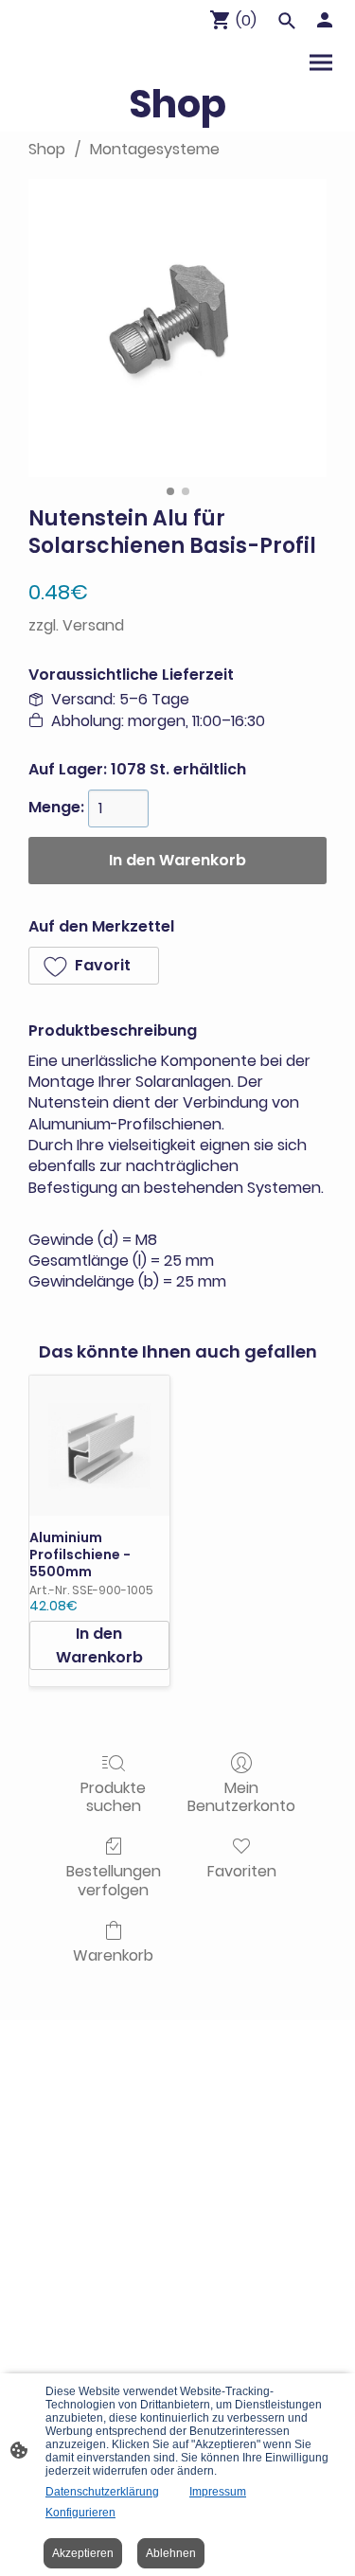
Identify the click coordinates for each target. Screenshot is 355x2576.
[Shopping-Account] (325, 20)
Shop (47, 149)
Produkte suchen (113, 1796)
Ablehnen (171, 2553)
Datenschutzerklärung (102, 2492)
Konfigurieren (80, 2513)
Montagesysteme (155, 149)
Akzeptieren (83, 2553)
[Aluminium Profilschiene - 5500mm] (99, 1446)
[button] (94, 966)
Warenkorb (113, 1954)
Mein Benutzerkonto (241, 1796)
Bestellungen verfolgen (114, 1879)
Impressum (218, 2492)
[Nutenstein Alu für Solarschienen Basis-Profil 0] (177, 328)
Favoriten (242, 1870)
